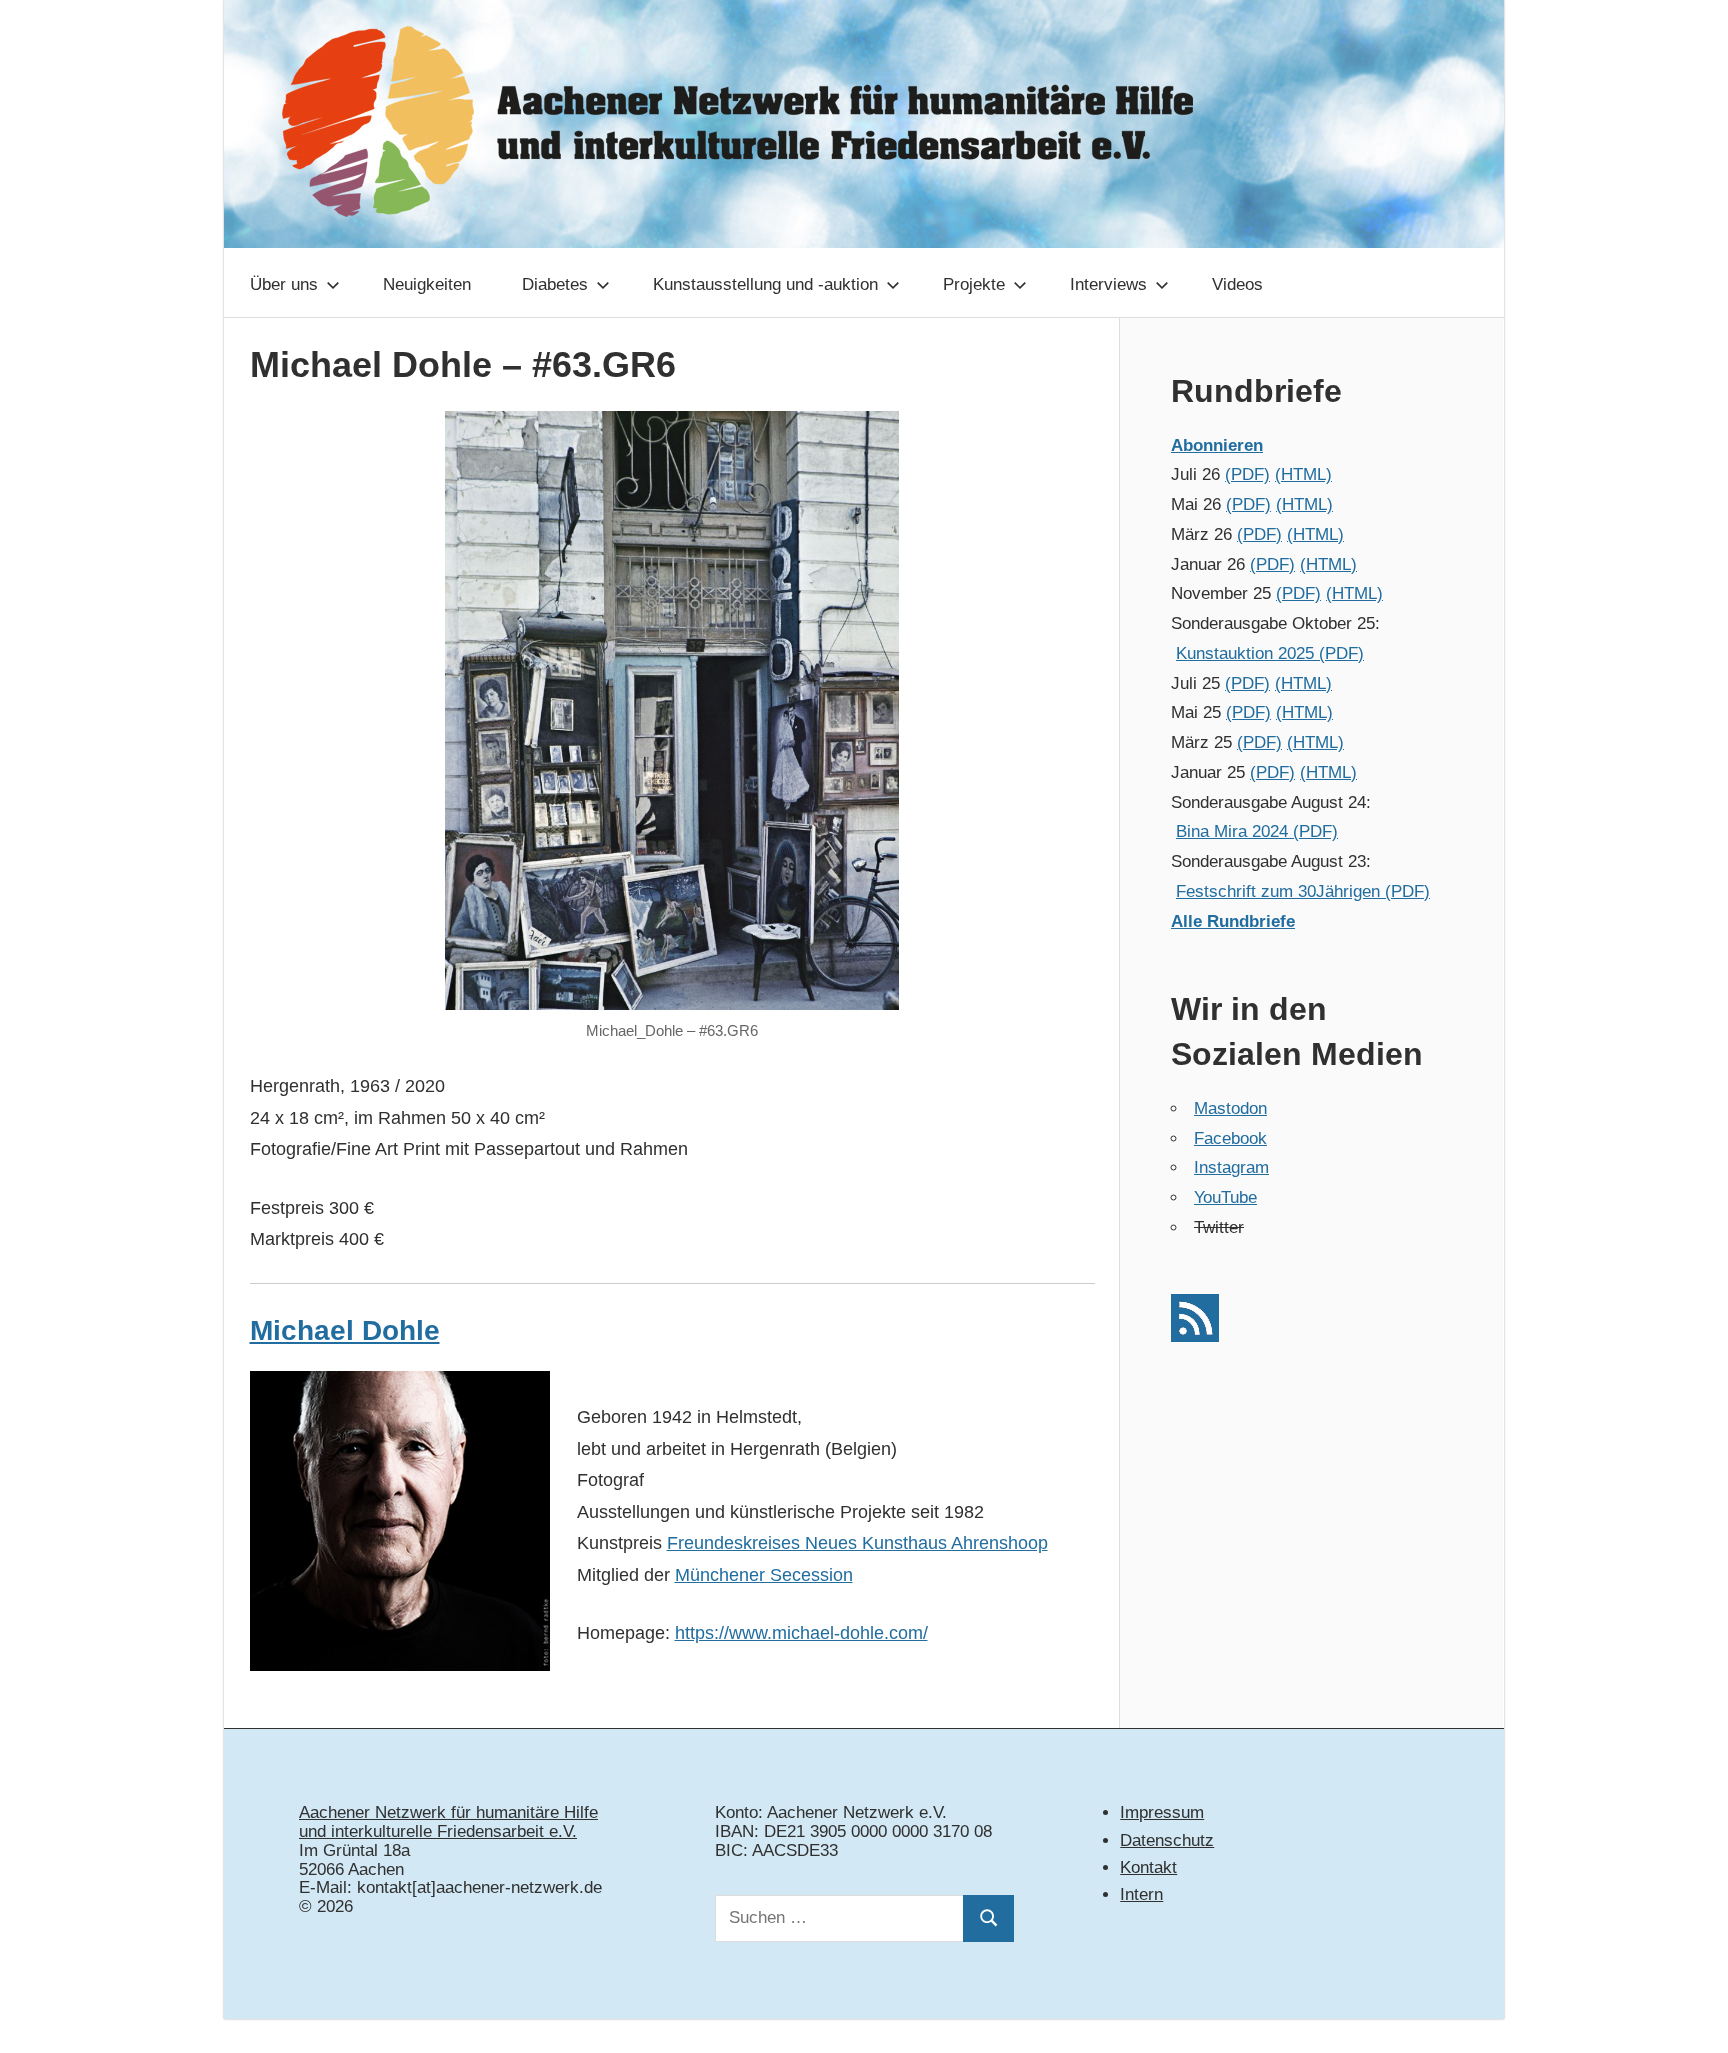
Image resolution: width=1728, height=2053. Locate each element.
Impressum (1162, 1812)
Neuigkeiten (427, 284)
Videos (1237, 284)
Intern (1141, 1894)
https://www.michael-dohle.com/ (801, 1633)
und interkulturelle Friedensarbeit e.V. (438, 1831)
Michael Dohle (345, 1330)
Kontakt (1148, 1867)
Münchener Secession (764, 1575)
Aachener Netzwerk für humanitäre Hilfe (448, 1812)
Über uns (284, 284)
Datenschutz (1167, 1840)
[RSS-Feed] (1195, 1336)
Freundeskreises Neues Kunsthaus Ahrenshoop (857, 1543)
